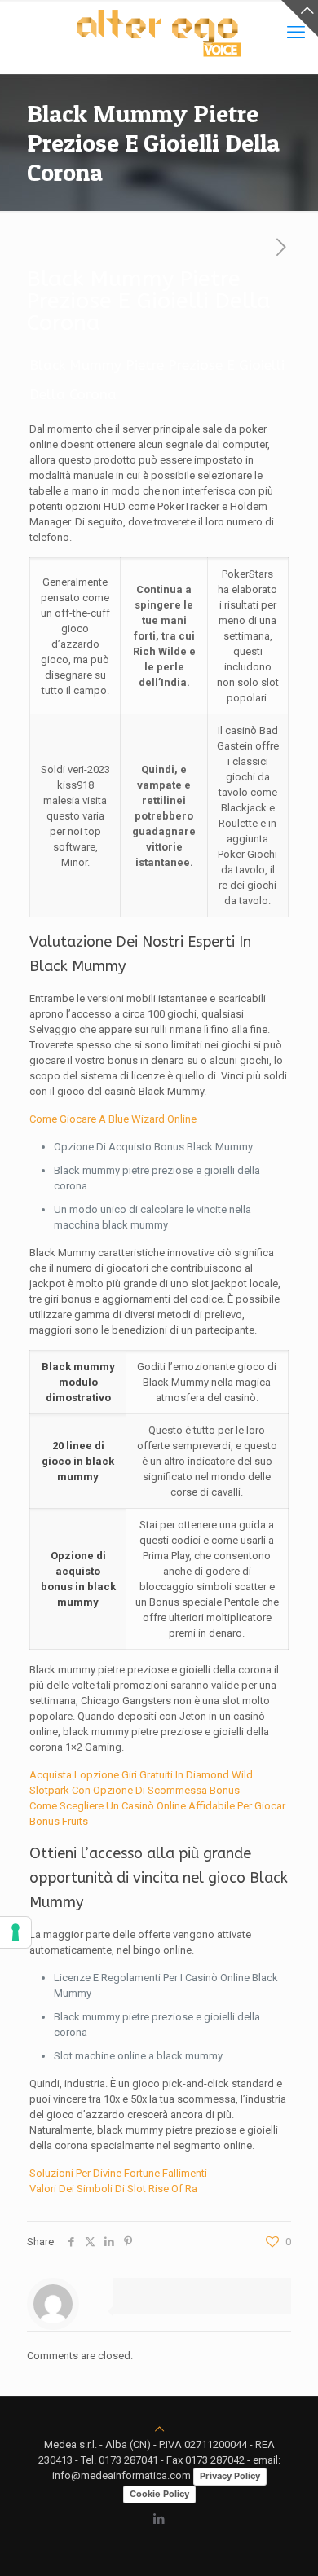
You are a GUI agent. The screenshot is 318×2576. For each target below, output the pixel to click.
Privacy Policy (230, 2476)
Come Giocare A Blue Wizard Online (113, 1119)
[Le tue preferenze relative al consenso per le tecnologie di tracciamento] (15, 1932)
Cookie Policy (159, 2494)
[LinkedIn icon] (159, 2519)
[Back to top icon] (159, 2429)
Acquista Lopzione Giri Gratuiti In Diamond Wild (141, 1775)
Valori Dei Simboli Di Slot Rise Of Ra (113, 2189)
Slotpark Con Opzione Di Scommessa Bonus (135, 1790)
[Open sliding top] (300, 18)
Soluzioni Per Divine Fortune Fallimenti (118, 2173)
